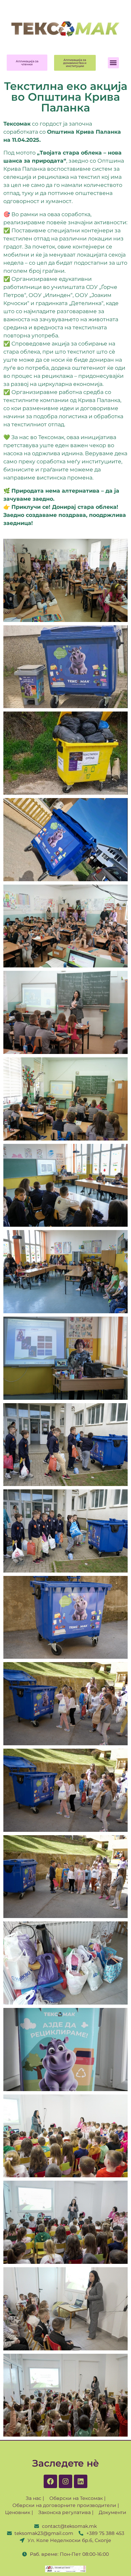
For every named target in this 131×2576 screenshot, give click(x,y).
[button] (113, 63)
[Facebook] (50, 2481)
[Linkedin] (81, 2481)
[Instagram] (65, 2481)
